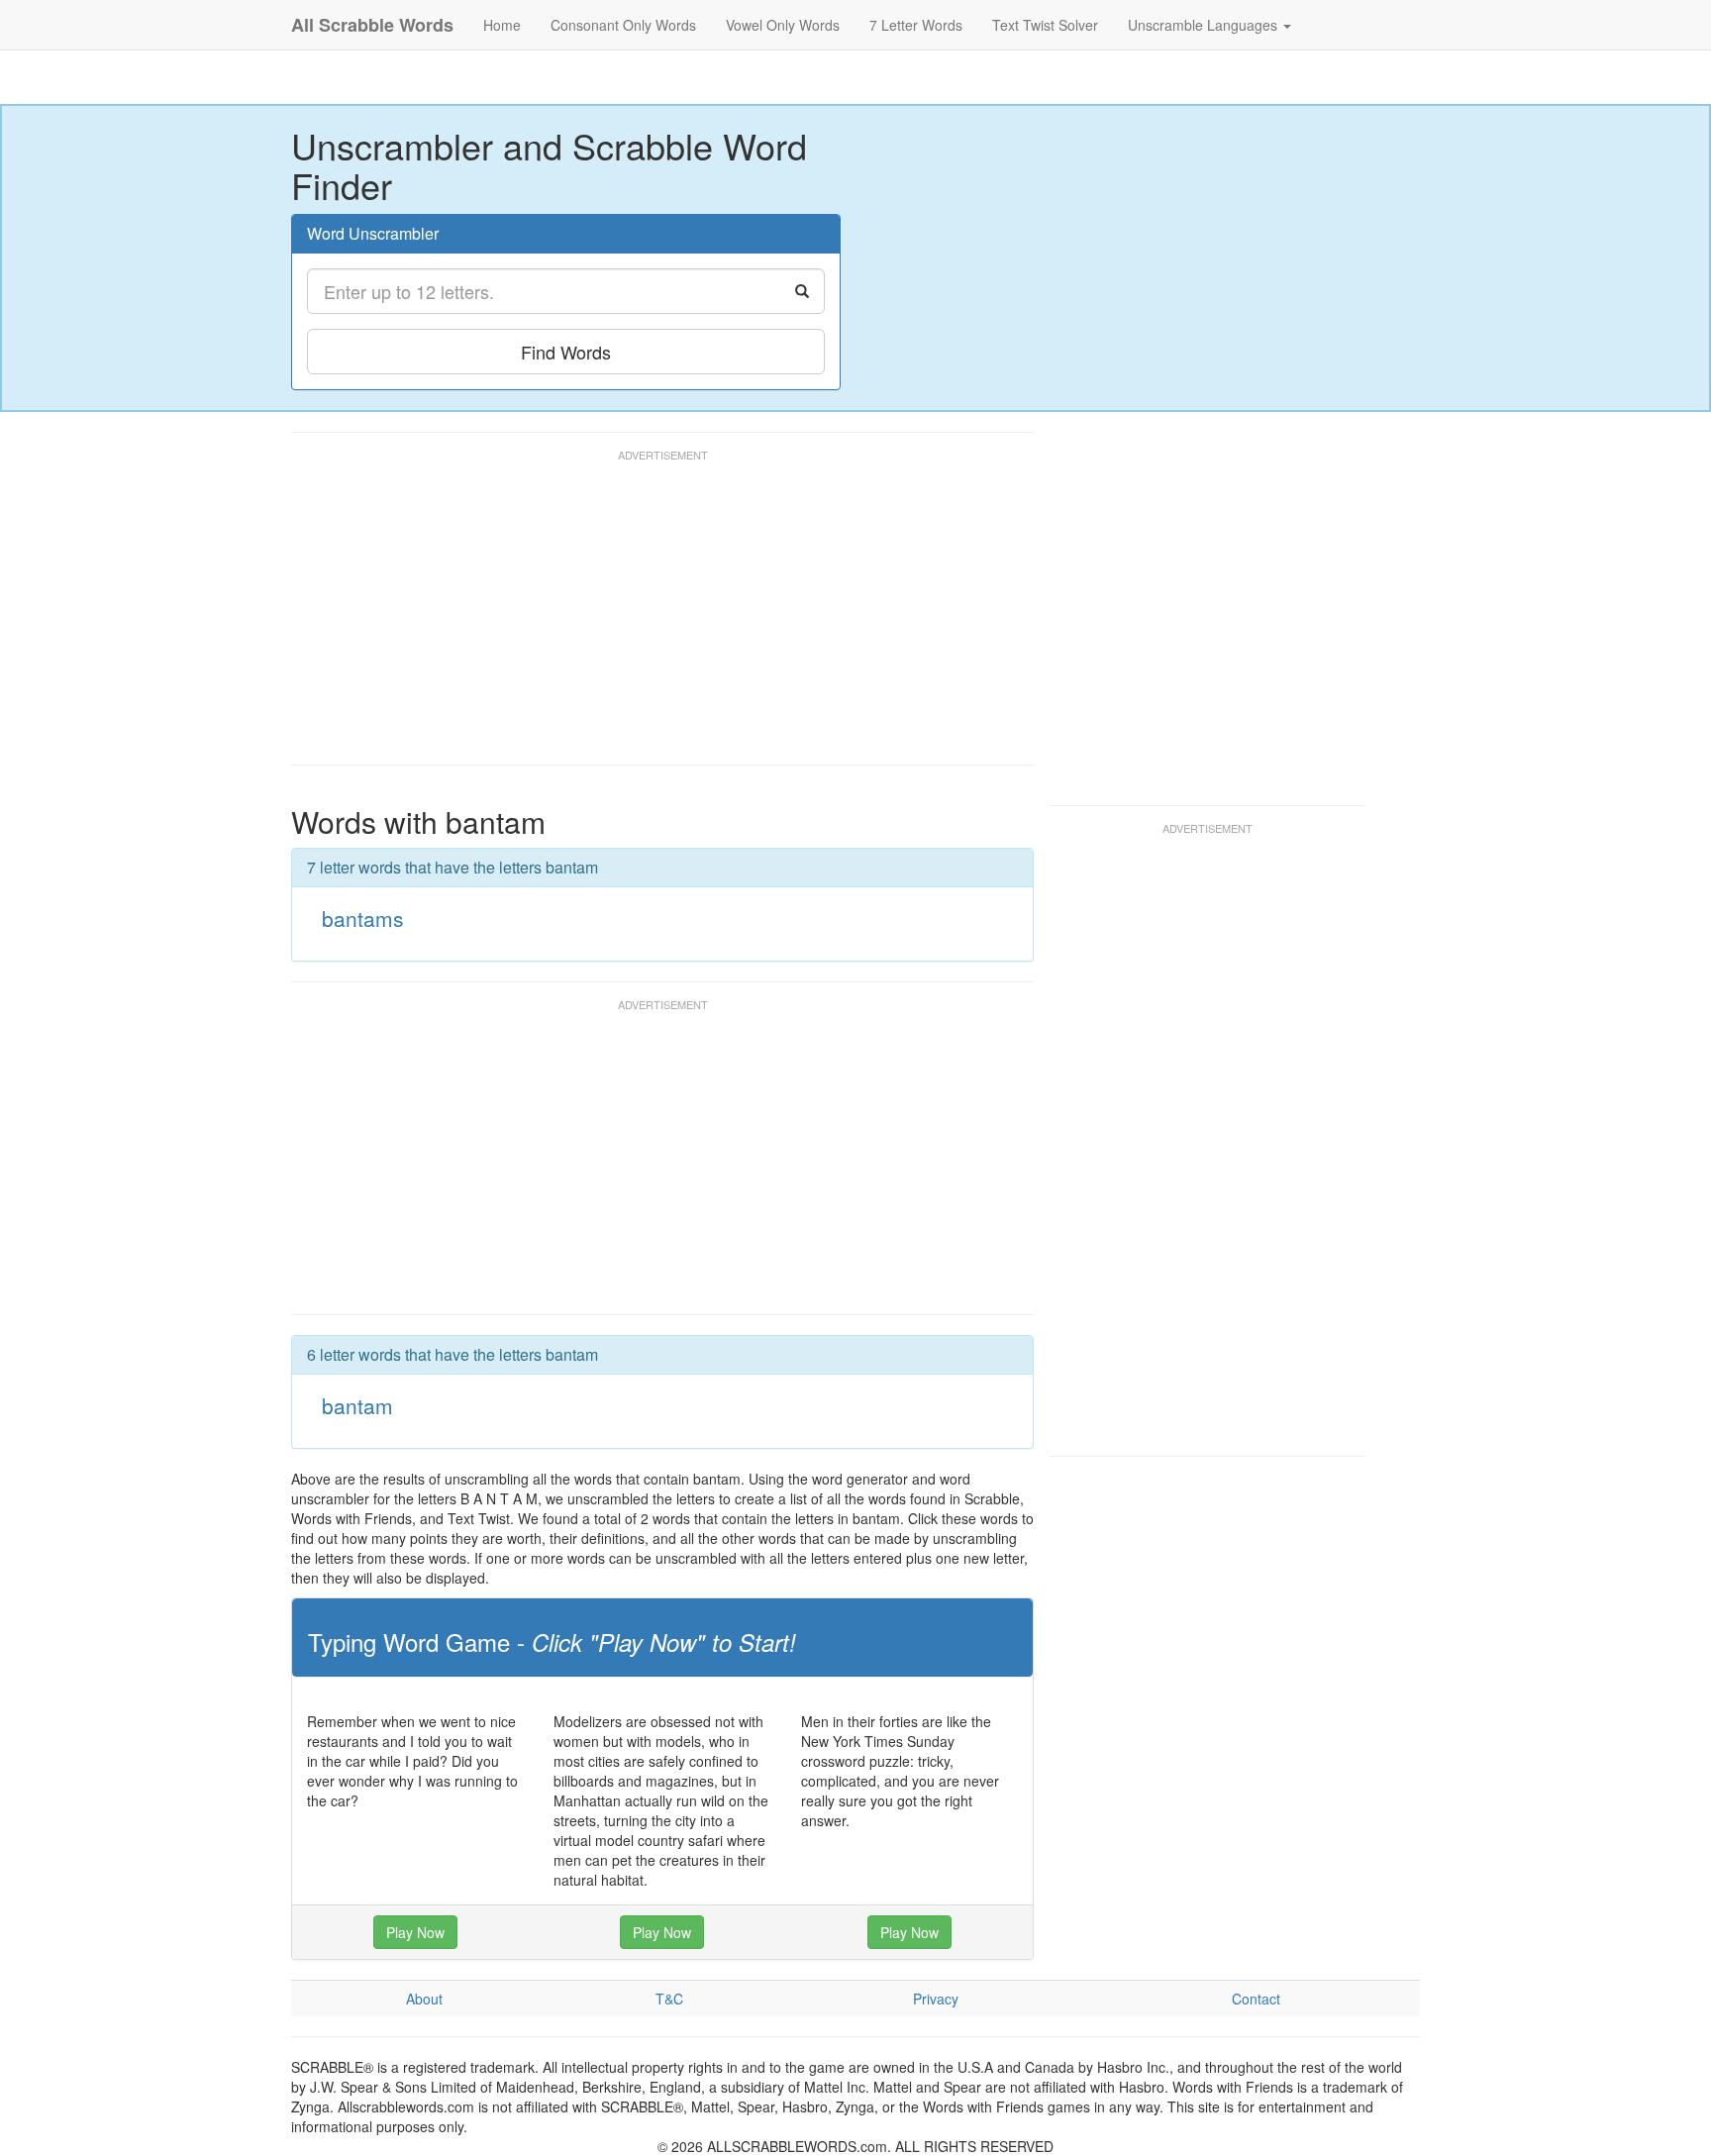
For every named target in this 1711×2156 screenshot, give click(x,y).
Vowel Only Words (783, 25)
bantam (357, 1405)
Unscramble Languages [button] (1205, 25)
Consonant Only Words (623, 25)
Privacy (936, 1999)
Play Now (415, 1932)
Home (502, 25)
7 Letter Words (916, 25)
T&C (669, 1999)
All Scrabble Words (372, 25)
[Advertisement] (652, 616)
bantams (363, 918)
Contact (1256, 1999)
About (424, 1999)
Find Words (566, 352)
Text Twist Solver (1045, 25)
